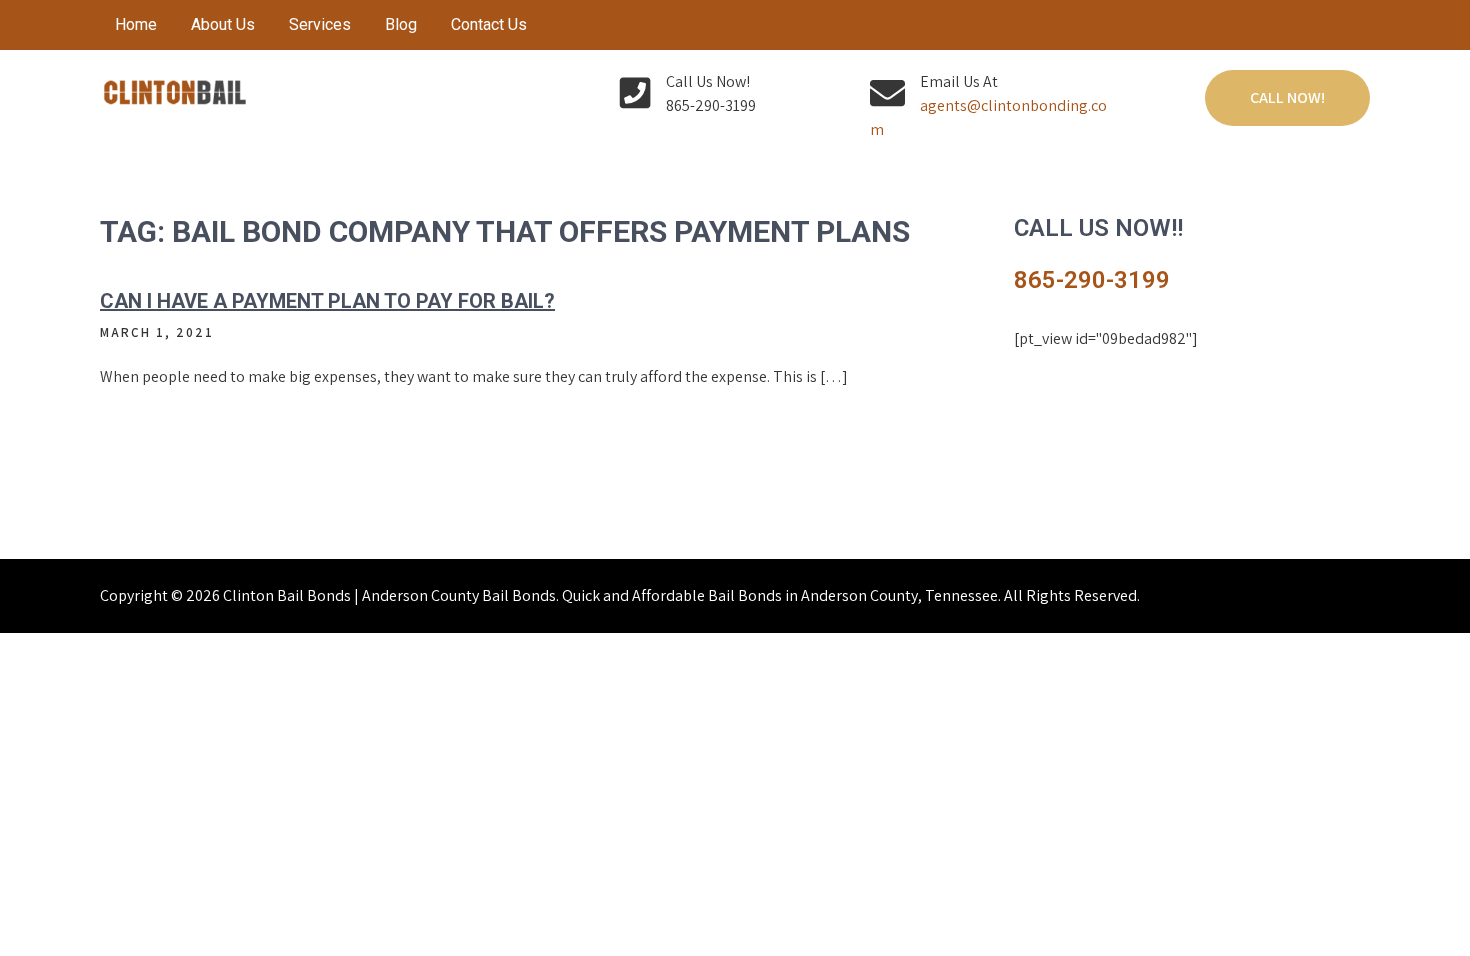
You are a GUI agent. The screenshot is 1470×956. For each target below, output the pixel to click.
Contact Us (489, 24)
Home (136, 24)
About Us (223, 24)
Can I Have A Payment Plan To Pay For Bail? (327, 301)
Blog (401, 24)
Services (320, 24)
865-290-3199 (1092, 280)
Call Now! (1287, 97)
